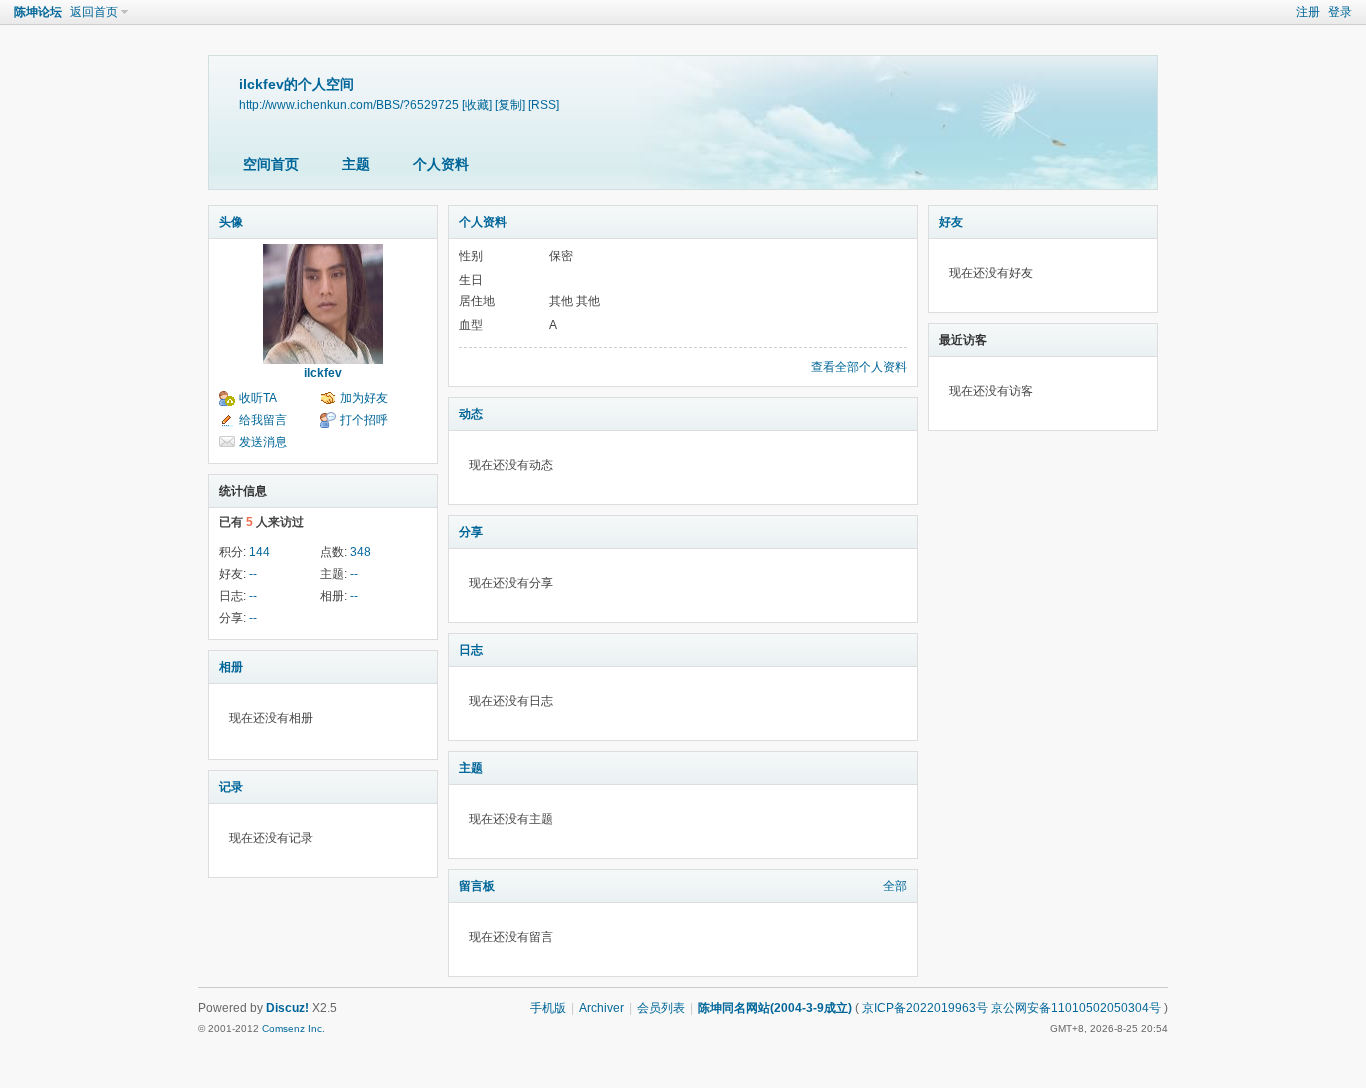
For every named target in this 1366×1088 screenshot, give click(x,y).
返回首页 (94, 12)
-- (253, 574)
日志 (471, 650)
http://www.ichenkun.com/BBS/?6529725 (349, 104)
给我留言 (263, 420)
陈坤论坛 (38, 12)
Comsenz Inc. (293, 1028)
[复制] (510, 104)
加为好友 (364, 398)
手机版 (548, 1008)
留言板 (477, 886)
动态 (471, 414)
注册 (1308, 12)
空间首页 (271, 164)
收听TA (258, 398)
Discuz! (287, 1008)
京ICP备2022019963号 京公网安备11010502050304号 (1011, 1008)
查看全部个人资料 (859, 367)
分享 (471, 532)
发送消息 (263, 442)
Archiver (601, 1008)
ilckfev (323, 373)
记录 (231, 787)
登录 (1340, 12)
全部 (895, 886)
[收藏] (477, 104)
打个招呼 (364, 420)
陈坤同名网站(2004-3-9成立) (775, 1008)
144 (259, 552)
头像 (231, 222)
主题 (356, 164)
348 (360, 552)
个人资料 (441, 164)
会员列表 (661, 1008)
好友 (951, 222)
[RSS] (543, 104)
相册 (231, 667)
